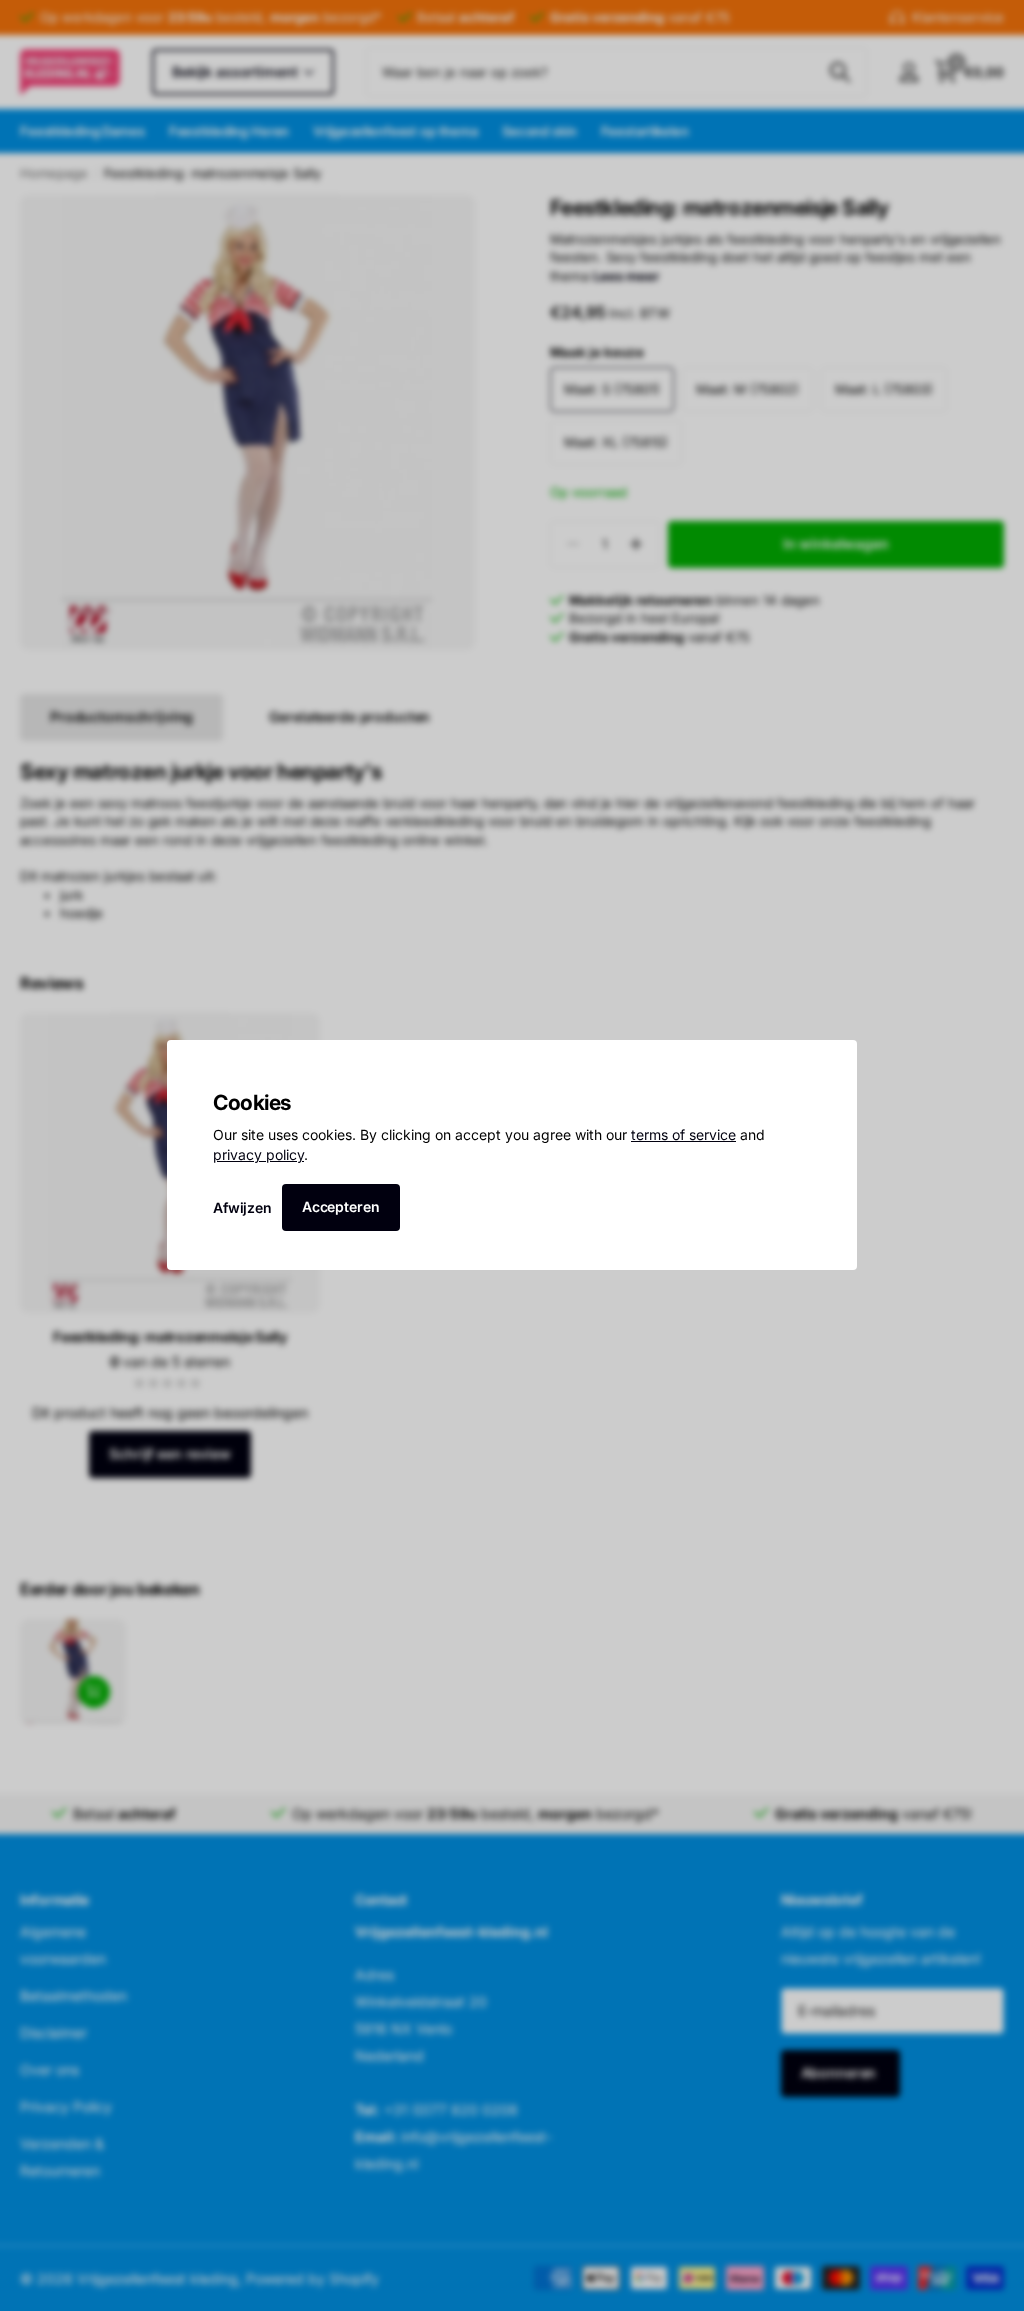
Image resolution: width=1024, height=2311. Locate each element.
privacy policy (258, 1154)
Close (835, 1062)
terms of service (683, 1135)
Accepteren (341, 1206)
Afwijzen (242, 1207)
